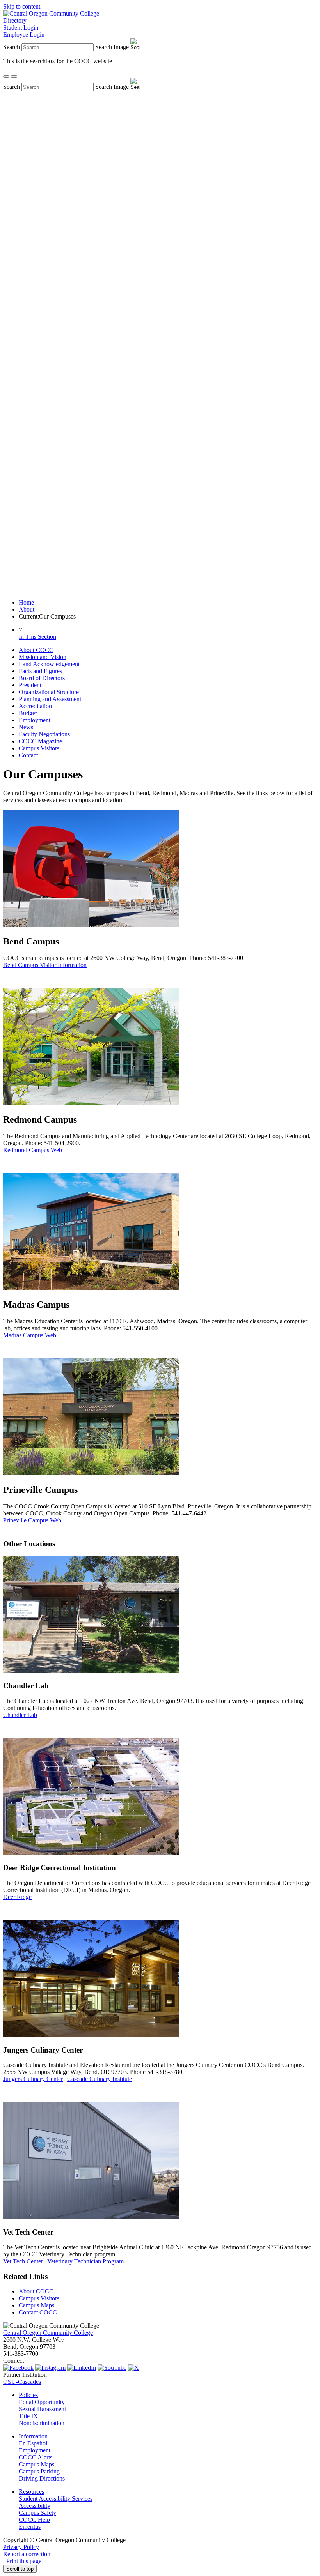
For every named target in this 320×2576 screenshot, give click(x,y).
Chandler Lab (20, 1715)
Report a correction (27, 2554)
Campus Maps (36, 2305)
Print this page (24, 2561)
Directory (15, 20)
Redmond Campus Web (33, 1150)
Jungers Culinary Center (33, 2079)
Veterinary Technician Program (85, 2261)
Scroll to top (20, 2569)
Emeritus (30, 2527)
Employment (35, 720)
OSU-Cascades (22, 2382)
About (27, 609)
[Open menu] (14, 76)
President (30, 685)
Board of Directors (42, 678)
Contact (28, 755)
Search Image (112, 47)
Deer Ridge (17, 1897)
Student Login (21, 27)
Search (12, 47)
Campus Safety (37, 2513)
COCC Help (34, 2520)
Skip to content (22, 6)
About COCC (36, 650)
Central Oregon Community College (48, 2333)
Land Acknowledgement (49, 664)
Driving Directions (42, 2478)
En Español (33, 2443)
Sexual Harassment (42, 2409)
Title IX (28, 2416)
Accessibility (35, 2506)
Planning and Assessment (50, 699)
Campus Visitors (39, 748)
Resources (31, 2492)
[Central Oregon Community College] (51, 13)
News (26, 727)
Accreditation (35, 706)
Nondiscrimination (42, 2423)
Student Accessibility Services (56, 2499)
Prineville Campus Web (32, 1520)
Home (26, 602)
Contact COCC (38, 2312)
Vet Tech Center (23, 2261)
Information (33, 2436)
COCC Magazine (40, 741)
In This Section (37, 637)
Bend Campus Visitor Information (45, 965)
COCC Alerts (36, 2457)
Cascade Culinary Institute (100, 2079)
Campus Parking (39, 2471)
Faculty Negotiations (44, 734)
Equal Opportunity (42, 2402)
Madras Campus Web (30, 1335)
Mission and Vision (43, 657)
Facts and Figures (40, 671)
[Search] (6, 76)
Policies (28, 2395)
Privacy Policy (21, 2547)
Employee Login (24, 34)
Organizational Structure (49, 692)
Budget (28, 713)
